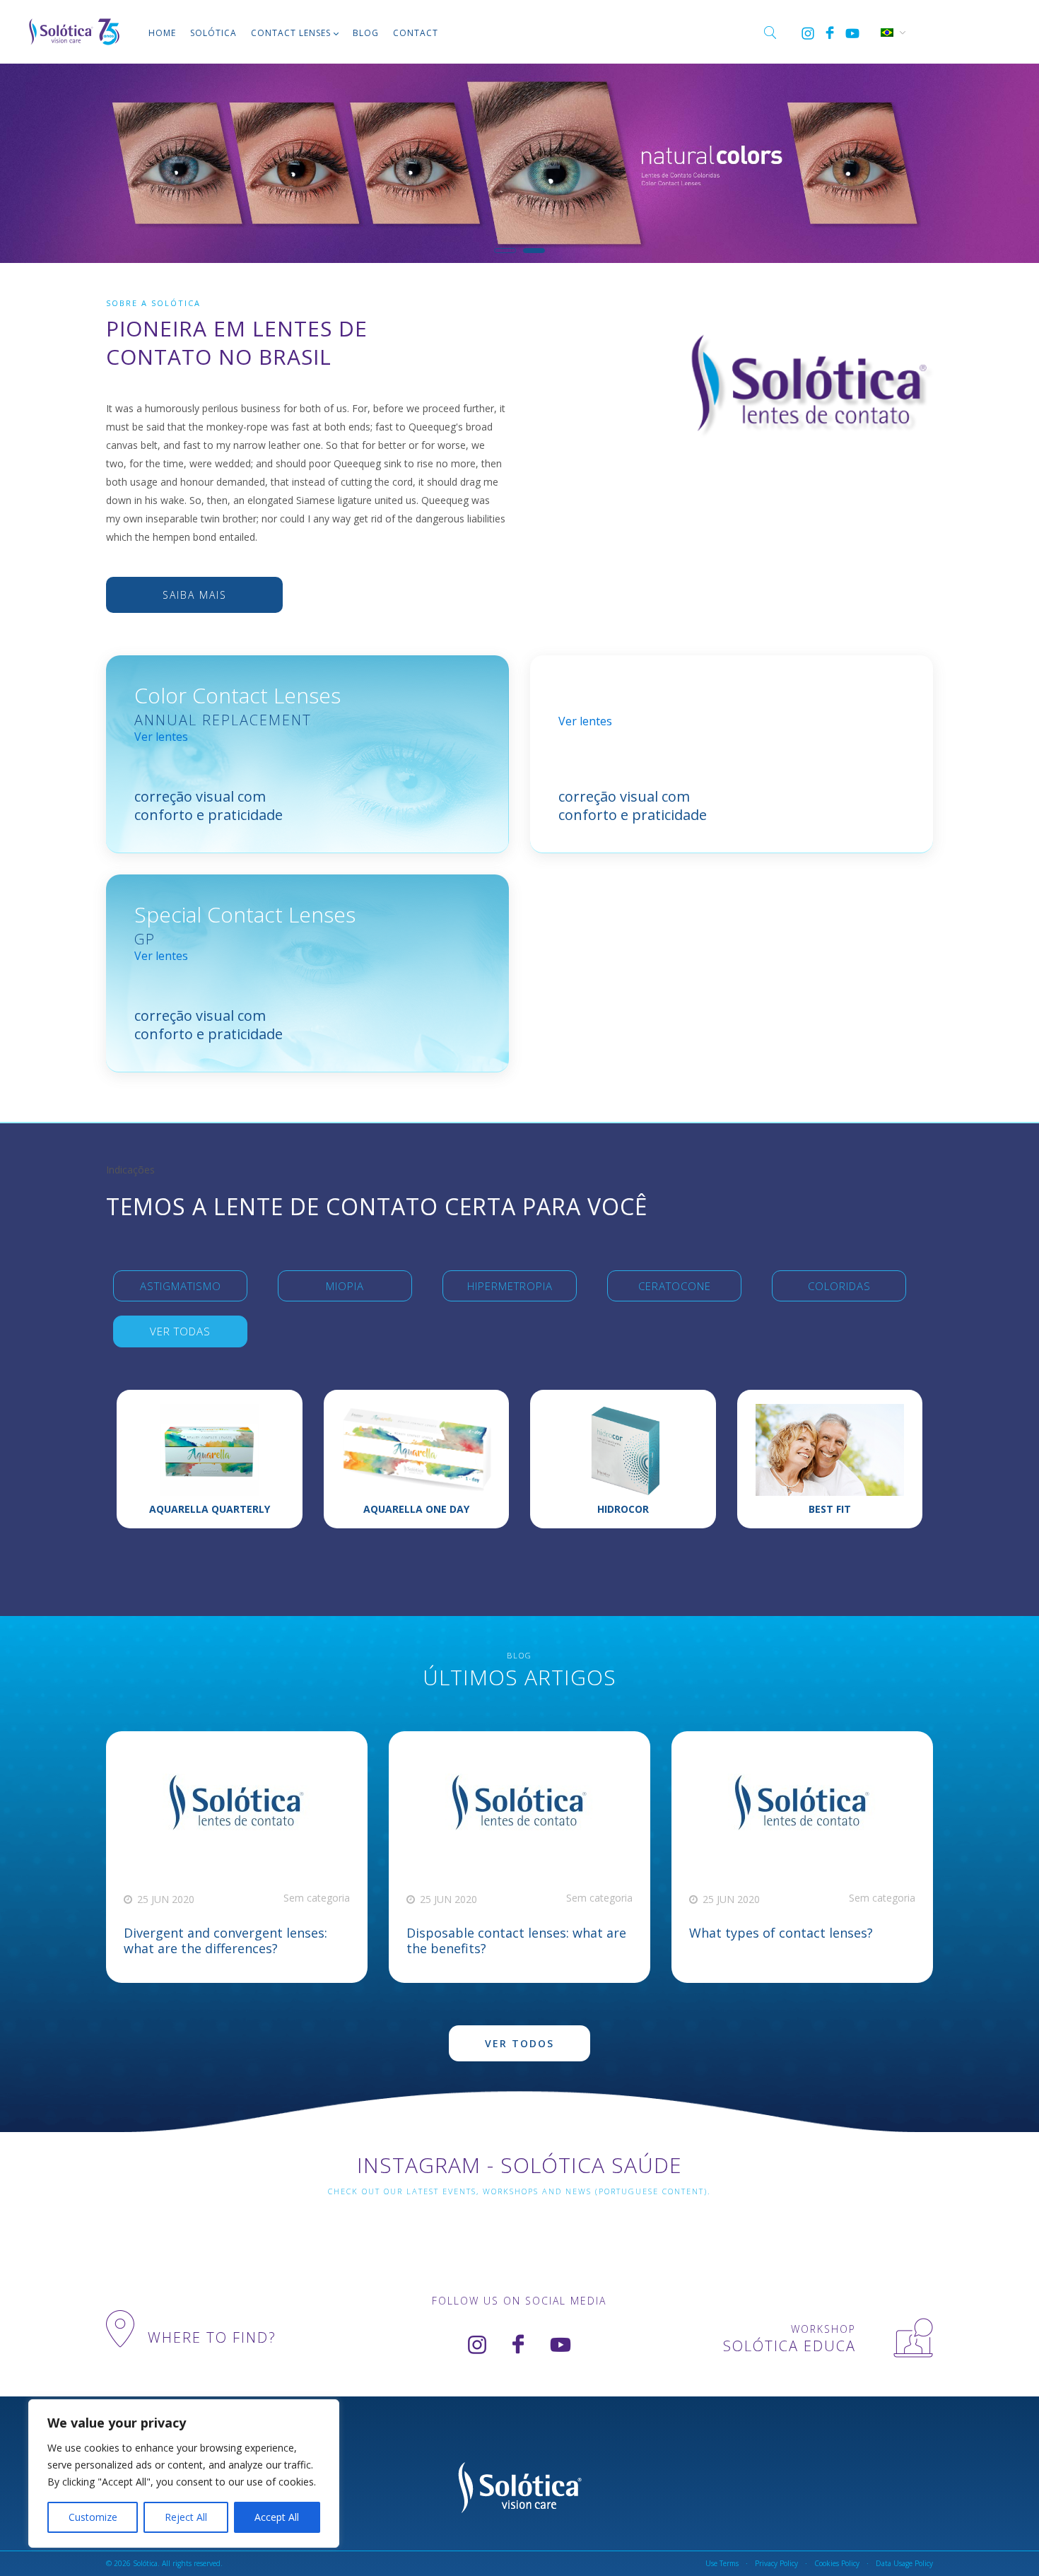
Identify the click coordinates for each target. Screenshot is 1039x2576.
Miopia (345, 1286)
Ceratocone (675, 1286)
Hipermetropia (510, 1286)
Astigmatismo (181, 1286)
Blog (366, 33)
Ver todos (519, 2043)
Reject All (186, 2517)
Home (162, 33)
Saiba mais (195, 595)
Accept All (277, 2517)
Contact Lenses (291, 33)
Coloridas (839, 1286)
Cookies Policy (837, 2563)
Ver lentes (161, 737)
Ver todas (180, 1331)
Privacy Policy (776, 2563)
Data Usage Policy (904, 2563)
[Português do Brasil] (886, 31)
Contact (416, 33)
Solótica (213, 33)
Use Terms (722, 2563)
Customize (93, 2517)
